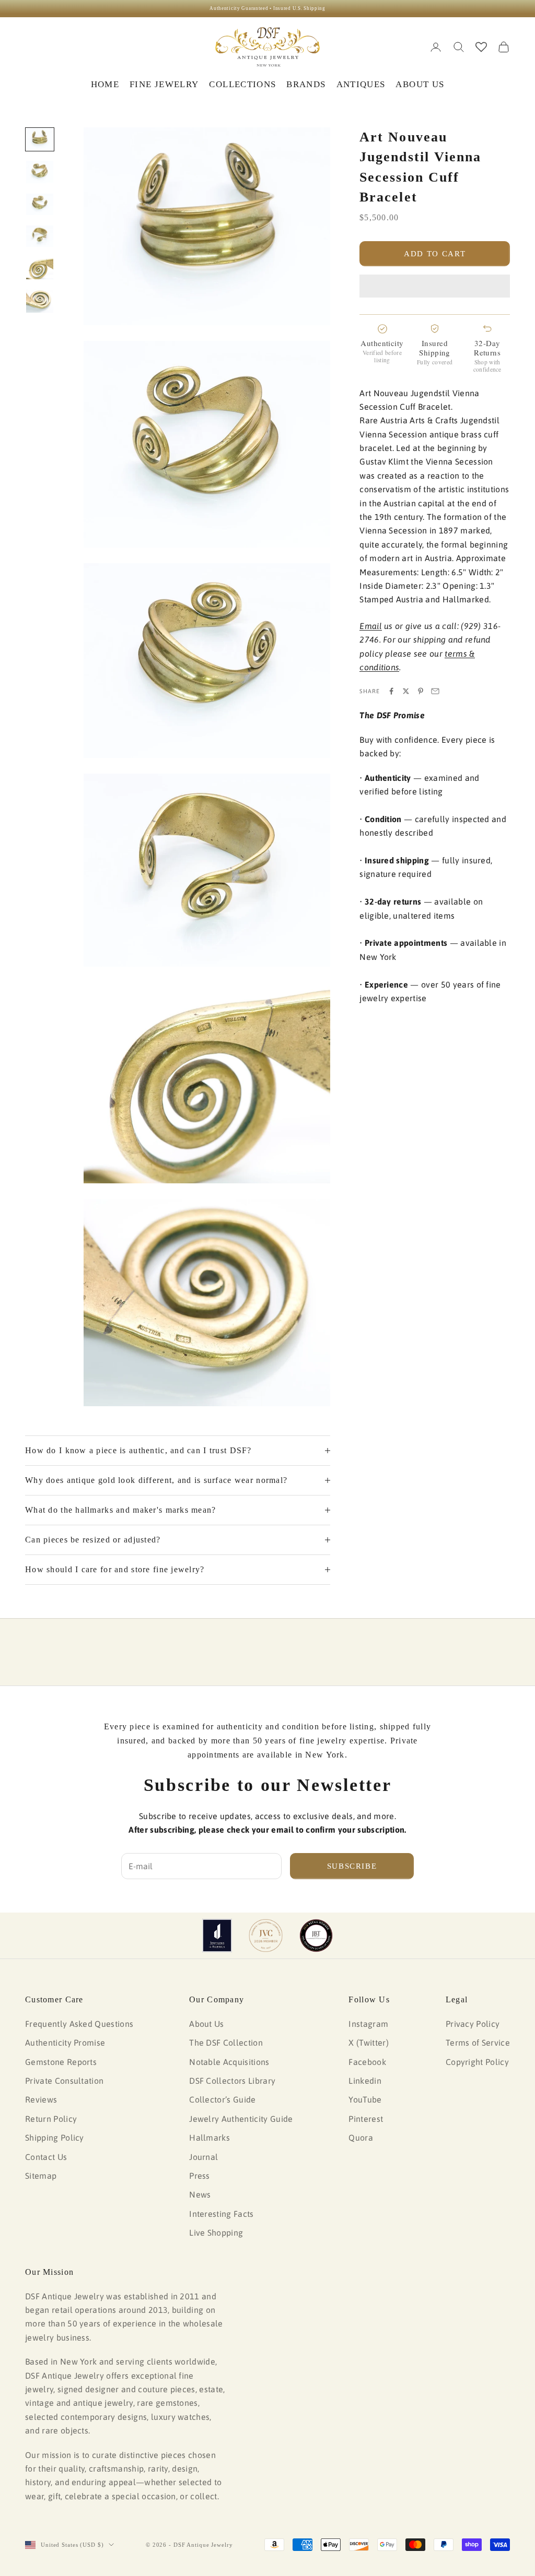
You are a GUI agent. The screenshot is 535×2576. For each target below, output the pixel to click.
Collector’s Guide (222, 2099)
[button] (435, 286)
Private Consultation (64, 2081)
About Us (207, 2024)
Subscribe (352, 1866)
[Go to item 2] (40, 172)
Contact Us (46, 2157)
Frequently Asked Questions (79, 2024)
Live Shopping (216, 2233)
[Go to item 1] (40, 139)
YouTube (365, 2099)
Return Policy (51, 2119)
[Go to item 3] (40, 204)
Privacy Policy (473, 2024)
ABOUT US (420, 84)
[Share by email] (435, 691)
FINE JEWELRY (164, 84)
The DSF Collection (226, 2043)
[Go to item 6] (40, 301)
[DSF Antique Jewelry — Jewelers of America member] (217, 1936)
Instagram (368, 2024)
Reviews (41, 2099)
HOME (105, 84)
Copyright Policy (477, 2062)
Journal (203, 2157)
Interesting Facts (221, 2214)
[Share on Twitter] (406, 691)
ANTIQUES (361, 84)
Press (200, 2176)
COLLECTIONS (242, 84)
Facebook (367, 2062)
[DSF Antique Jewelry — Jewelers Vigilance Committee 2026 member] (266, 1936)
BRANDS (306, 84)
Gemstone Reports (61, 2062)
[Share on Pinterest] (421, 691)
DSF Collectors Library (232, 2081)
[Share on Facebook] (391, 691)
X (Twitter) (369, 2043)
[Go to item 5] (40, 268)
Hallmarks (210, 2138)
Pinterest (366, 2119)
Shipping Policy (55, 2138)
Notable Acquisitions (229, 2062)
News (200, 2194)
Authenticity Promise (65, 2043)
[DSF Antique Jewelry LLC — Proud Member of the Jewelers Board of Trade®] (316, 1936)
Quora (361, 2138)
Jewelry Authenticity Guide (241, 2119)
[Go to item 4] (40, 236)
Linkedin (365, 2081)
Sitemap (41, 2176)
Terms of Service (478, 2043)
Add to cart (435, 254)
